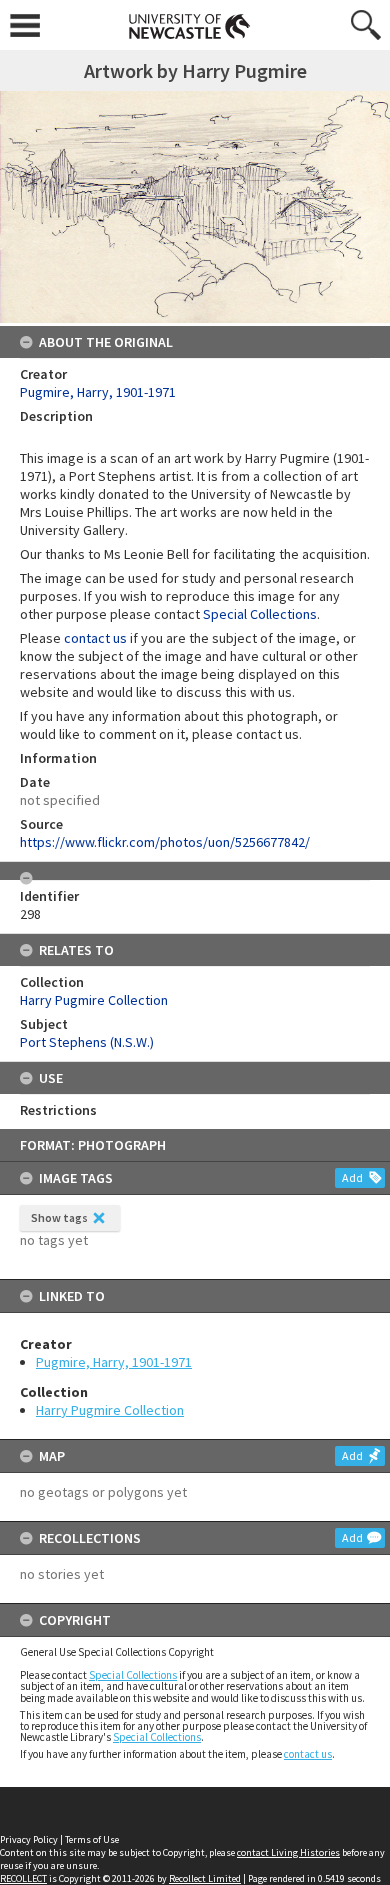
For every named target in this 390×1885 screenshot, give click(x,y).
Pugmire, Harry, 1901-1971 (114, 1362)
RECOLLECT (23, 1878)
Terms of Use (92, 1839)
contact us (308, 1754)
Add (352, 1177)
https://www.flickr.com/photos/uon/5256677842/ (165, 842)
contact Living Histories (288, 1852)
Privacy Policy (29, 1839)
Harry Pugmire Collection (110, 1410)
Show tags (59, 1217)
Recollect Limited (205, 1878)
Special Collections (133, 1675)
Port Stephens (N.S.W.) (87, 1042)
